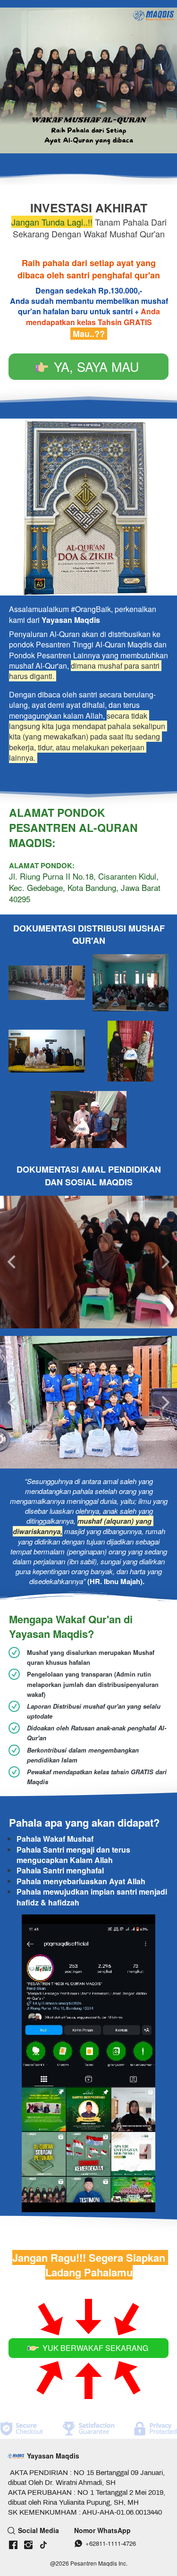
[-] (13, 2545)
